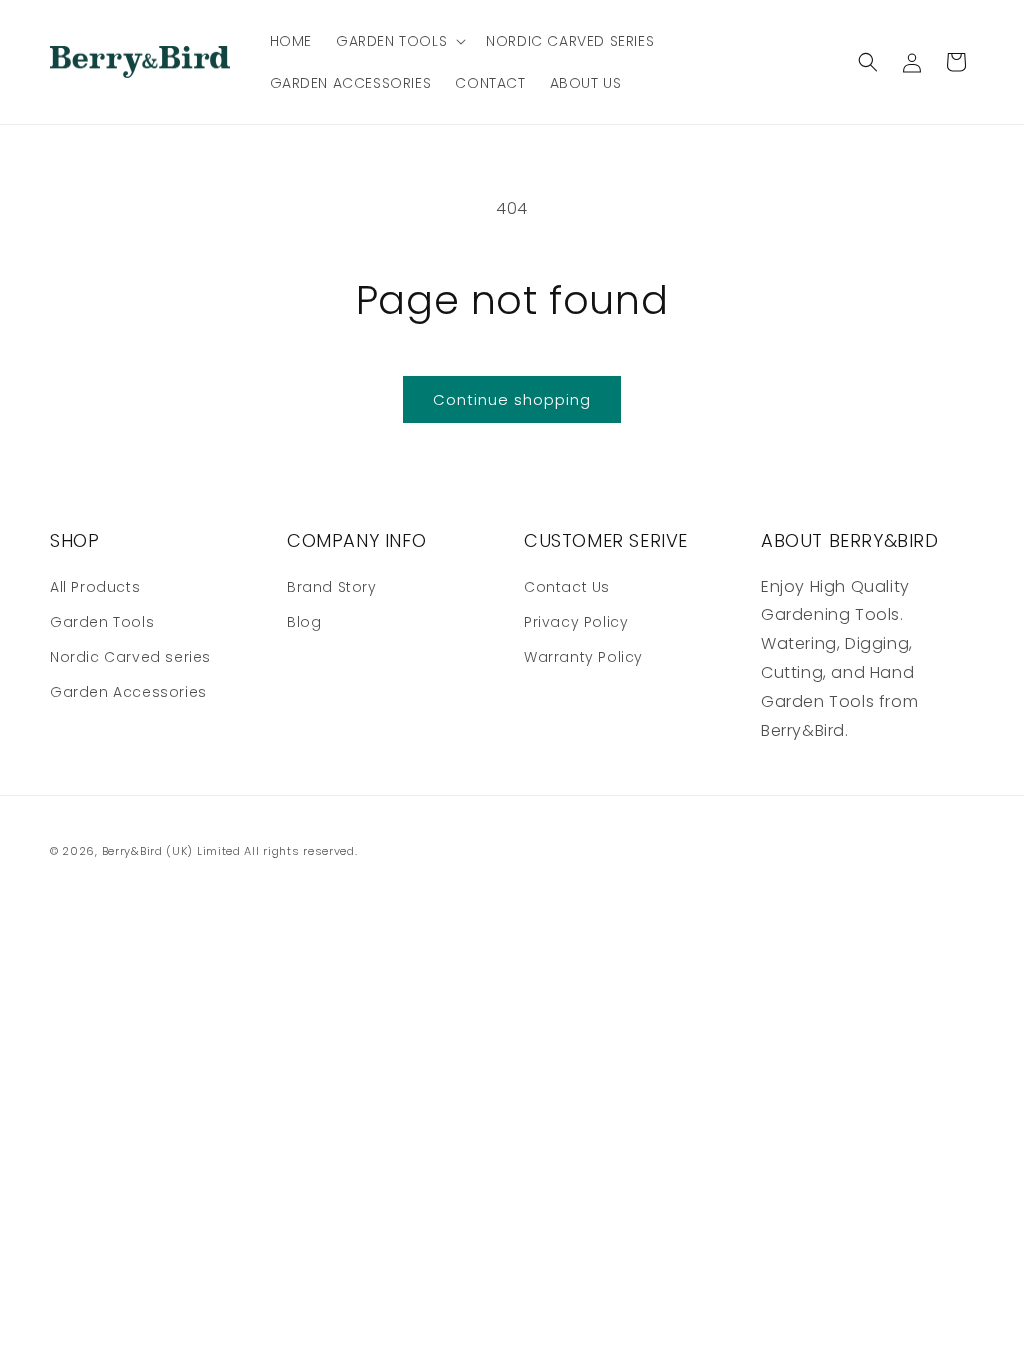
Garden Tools (102, 622)
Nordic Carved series (130, 657)
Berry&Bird (132, 851)
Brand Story (332, 587)
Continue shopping (512, 399)
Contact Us (567, 587)
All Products (95, 587)
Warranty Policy (583, 657)
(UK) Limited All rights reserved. (261, 851)
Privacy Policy (576, 622)
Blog (304, 622)
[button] (399, 41)
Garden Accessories (128, 692)
